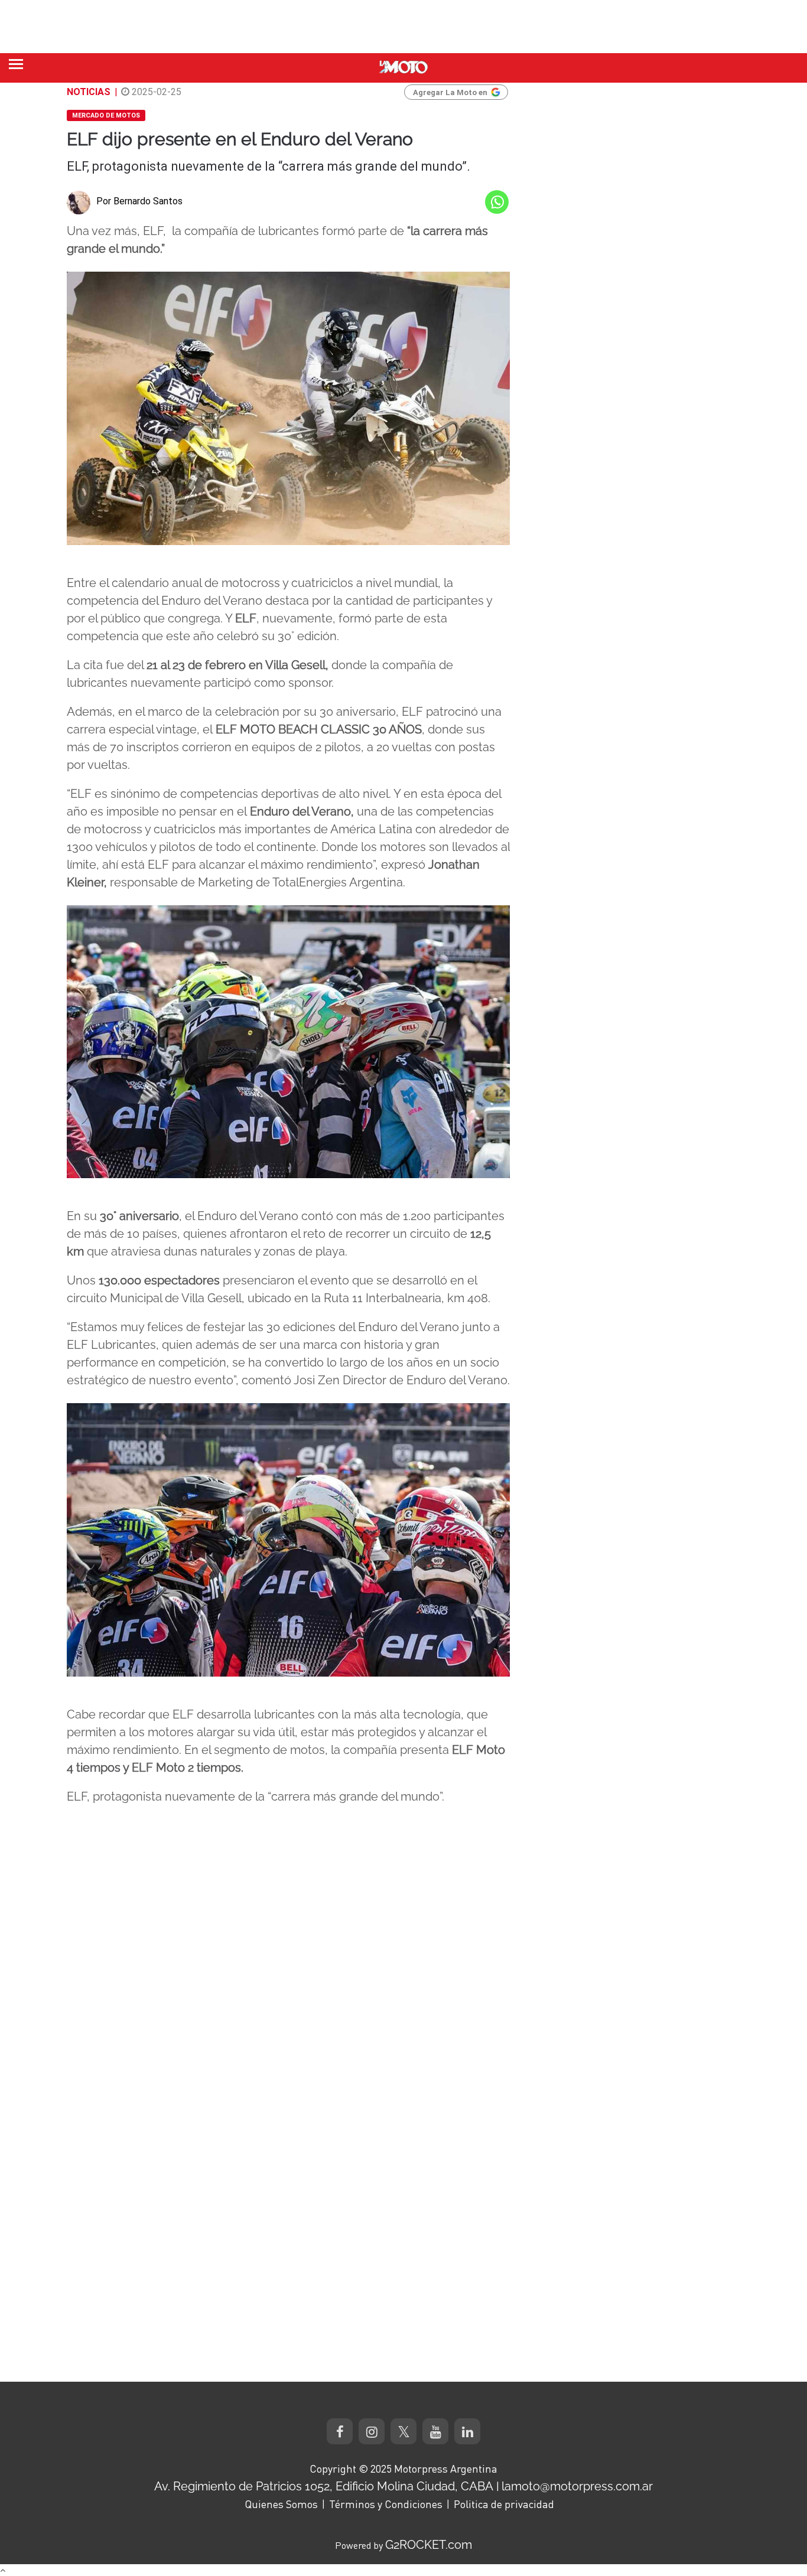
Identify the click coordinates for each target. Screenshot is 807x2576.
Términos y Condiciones (386, 2504)
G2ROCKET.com (429, 2545)
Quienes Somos (281, 2504)
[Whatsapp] (497, 202)
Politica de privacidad (504, 2504)
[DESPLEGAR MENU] (16, 64)
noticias (89, 92)
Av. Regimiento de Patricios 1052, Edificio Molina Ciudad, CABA (324, 2486)
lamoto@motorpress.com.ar (577, 2486)
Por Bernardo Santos (139, 201)
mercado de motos (106, 115)
